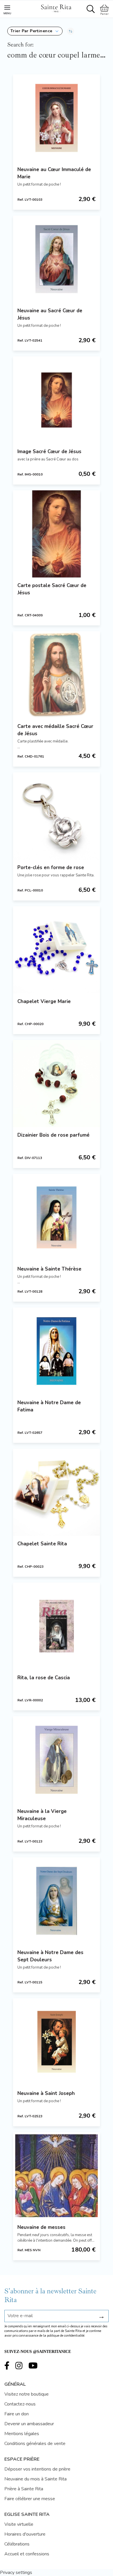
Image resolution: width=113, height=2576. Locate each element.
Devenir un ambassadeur (29, 2424)
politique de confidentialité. (66, 2336)
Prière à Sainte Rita (24, 2489)
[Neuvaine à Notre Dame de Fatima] (57, 1351)
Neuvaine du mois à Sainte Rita (35, 2479)
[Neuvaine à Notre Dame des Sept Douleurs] (57, 1901)
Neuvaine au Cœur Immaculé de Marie (54, 173)
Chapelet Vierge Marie (44, 1001)
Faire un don (17, 2414)
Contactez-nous (20, 2404)
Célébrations (17, 2544)
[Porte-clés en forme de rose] (57, 816)
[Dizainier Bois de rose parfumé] (57, 1084)
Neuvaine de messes (41, 2227)
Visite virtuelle (19, 2524)
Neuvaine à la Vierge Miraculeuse (42, 1815)
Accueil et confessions (27, 2554)
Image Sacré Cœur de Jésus (49, 452)
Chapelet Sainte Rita (42, 1544)
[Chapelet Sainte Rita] (57, 1492)
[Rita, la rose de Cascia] (57, 1626)
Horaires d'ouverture (25, 2534)
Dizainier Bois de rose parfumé (53, 1135)
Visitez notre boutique (27, 2394)
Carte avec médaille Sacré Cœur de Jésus (55, 730)
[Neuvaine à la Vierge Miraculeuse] (57, 1760)
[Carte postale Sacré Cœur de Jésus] (57, 534)
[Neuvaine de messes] (57, 2176)
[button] (35, 31)
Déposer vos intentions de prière (37, 2469)
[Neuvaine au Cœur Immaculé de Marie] (57, 118)
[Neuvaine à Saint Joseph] (57, 2042)
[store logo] (56, 8)
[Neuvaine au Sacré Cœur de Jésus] (57, 259)
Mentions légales (22, 2434)
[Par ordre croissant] (71, 31)
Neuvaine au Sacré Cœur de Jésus (50, 314)
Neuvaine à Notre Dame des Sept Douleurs (50, 1956)
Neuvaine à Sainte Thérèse (49, 1269)
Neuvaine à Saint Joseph (46, 2093)
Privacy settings (16, 2573)
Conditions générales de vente (35, 2444)
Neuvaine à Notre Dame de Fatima (49, 1406)
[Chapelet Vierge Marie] (57, 950)
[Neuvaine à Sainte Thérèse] (57, 1217)
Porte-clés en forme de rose (51, 868)
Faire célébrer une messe (30, 2499)
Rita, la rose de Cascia (44, 1678)
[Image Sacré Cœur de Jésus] (57, 400)
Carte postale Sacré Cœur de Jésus (52, 589)
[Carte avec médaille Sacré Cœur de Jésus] (57, 675)
